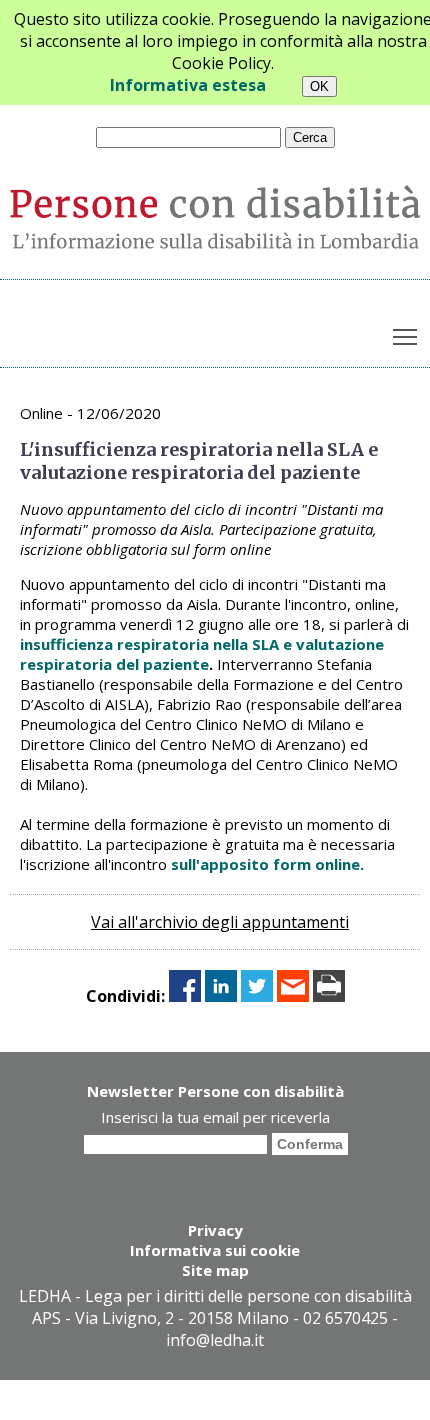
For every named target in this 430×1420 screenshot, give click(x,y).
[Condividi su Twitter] (257, 996)
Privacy (215, 1230)
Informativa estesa (188, 85)
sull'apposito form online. (265, 864)
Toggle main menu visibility (405, 335)
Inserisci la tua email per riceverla (215, 1117)
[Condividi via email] (293, 996)
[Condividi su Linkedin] (221, 996)
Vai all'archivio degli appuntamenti (220, 922)
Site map (215, 1270)
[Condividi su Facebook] (185, 996)
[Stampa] (329, 996)
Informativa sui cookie (215, 1250)
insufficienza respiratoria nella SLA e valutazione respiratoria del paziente (202, 654)
